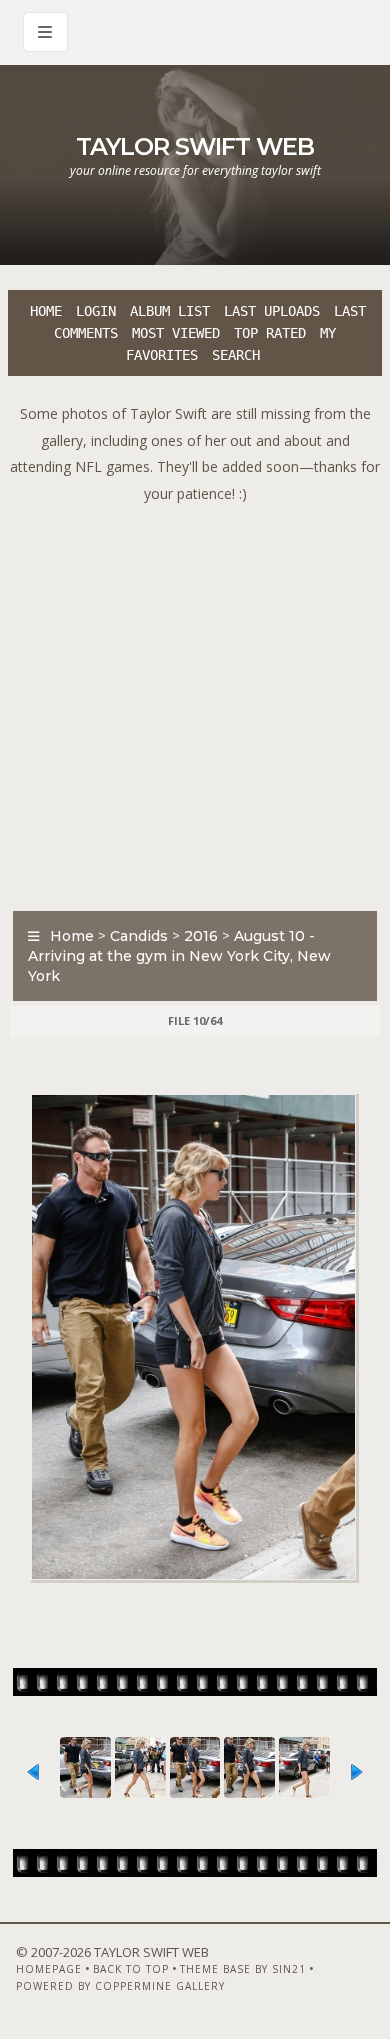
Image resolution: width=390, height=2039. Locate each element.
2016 (201, 936)
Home (46, 311)
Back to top (131, 1969)
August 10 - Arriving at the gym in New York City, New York (179, 956)
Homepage (49, 1969)
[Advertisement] (195, 702)
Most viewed (176, 333)
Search (236, 355)
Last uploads (272, 311)
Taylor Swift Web (195, 146)
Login (96, 311)
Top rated (270, 333)
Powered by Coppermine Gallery (120, 1986)
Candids (139, 936)
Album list (170, 311)
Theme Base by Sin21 (243, 1969)
